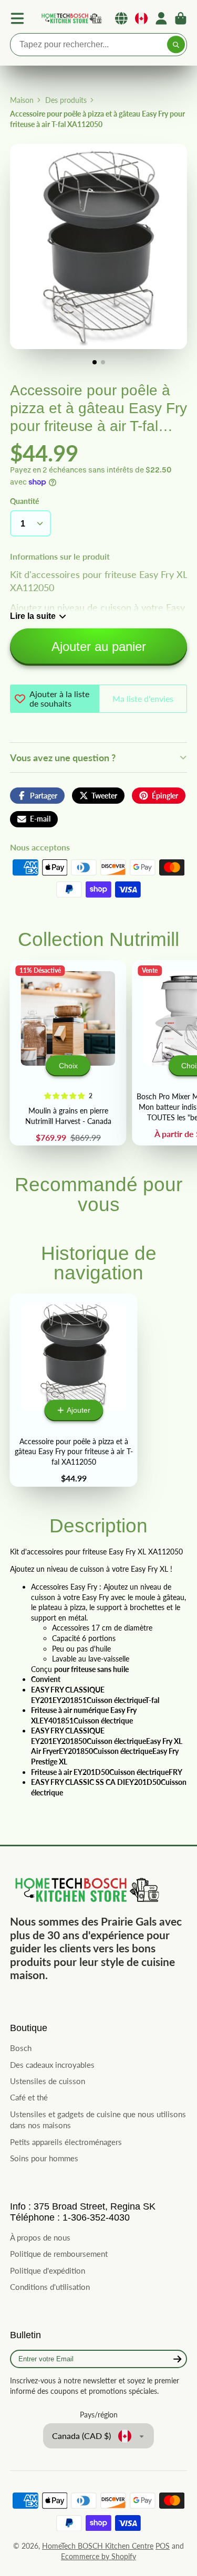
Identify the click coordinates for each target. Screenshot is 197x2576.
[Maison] (71, 19)
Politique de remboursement (59, 2254)
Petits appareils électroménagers (66, 2142)
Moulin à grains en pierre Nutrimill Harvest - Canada (68, 1053)
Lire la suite (33, 616)
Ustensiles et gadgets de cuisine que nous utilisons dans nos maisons (98, 2120)
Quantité (24, 501)
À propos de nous (40, 2237)
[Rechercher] (176, 45)
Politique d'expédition (48, 2270)
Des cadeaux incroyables (52, 2065)
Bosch (21, 2048)
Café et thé (29, 2097)
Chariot (181, 18)
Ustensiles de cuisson (48, 2081)
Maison (22, 100)
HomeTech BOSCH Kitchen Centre (98, 2546)
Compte (161, 18)
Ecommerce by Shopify (98, 2556)
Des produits (66, 100)
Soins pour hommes (44, 2158)
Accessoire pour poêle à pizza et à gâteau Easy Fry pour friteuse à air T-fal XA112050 (74, 1390)
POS (163, 2546)
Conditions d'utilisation (50, 2287)
